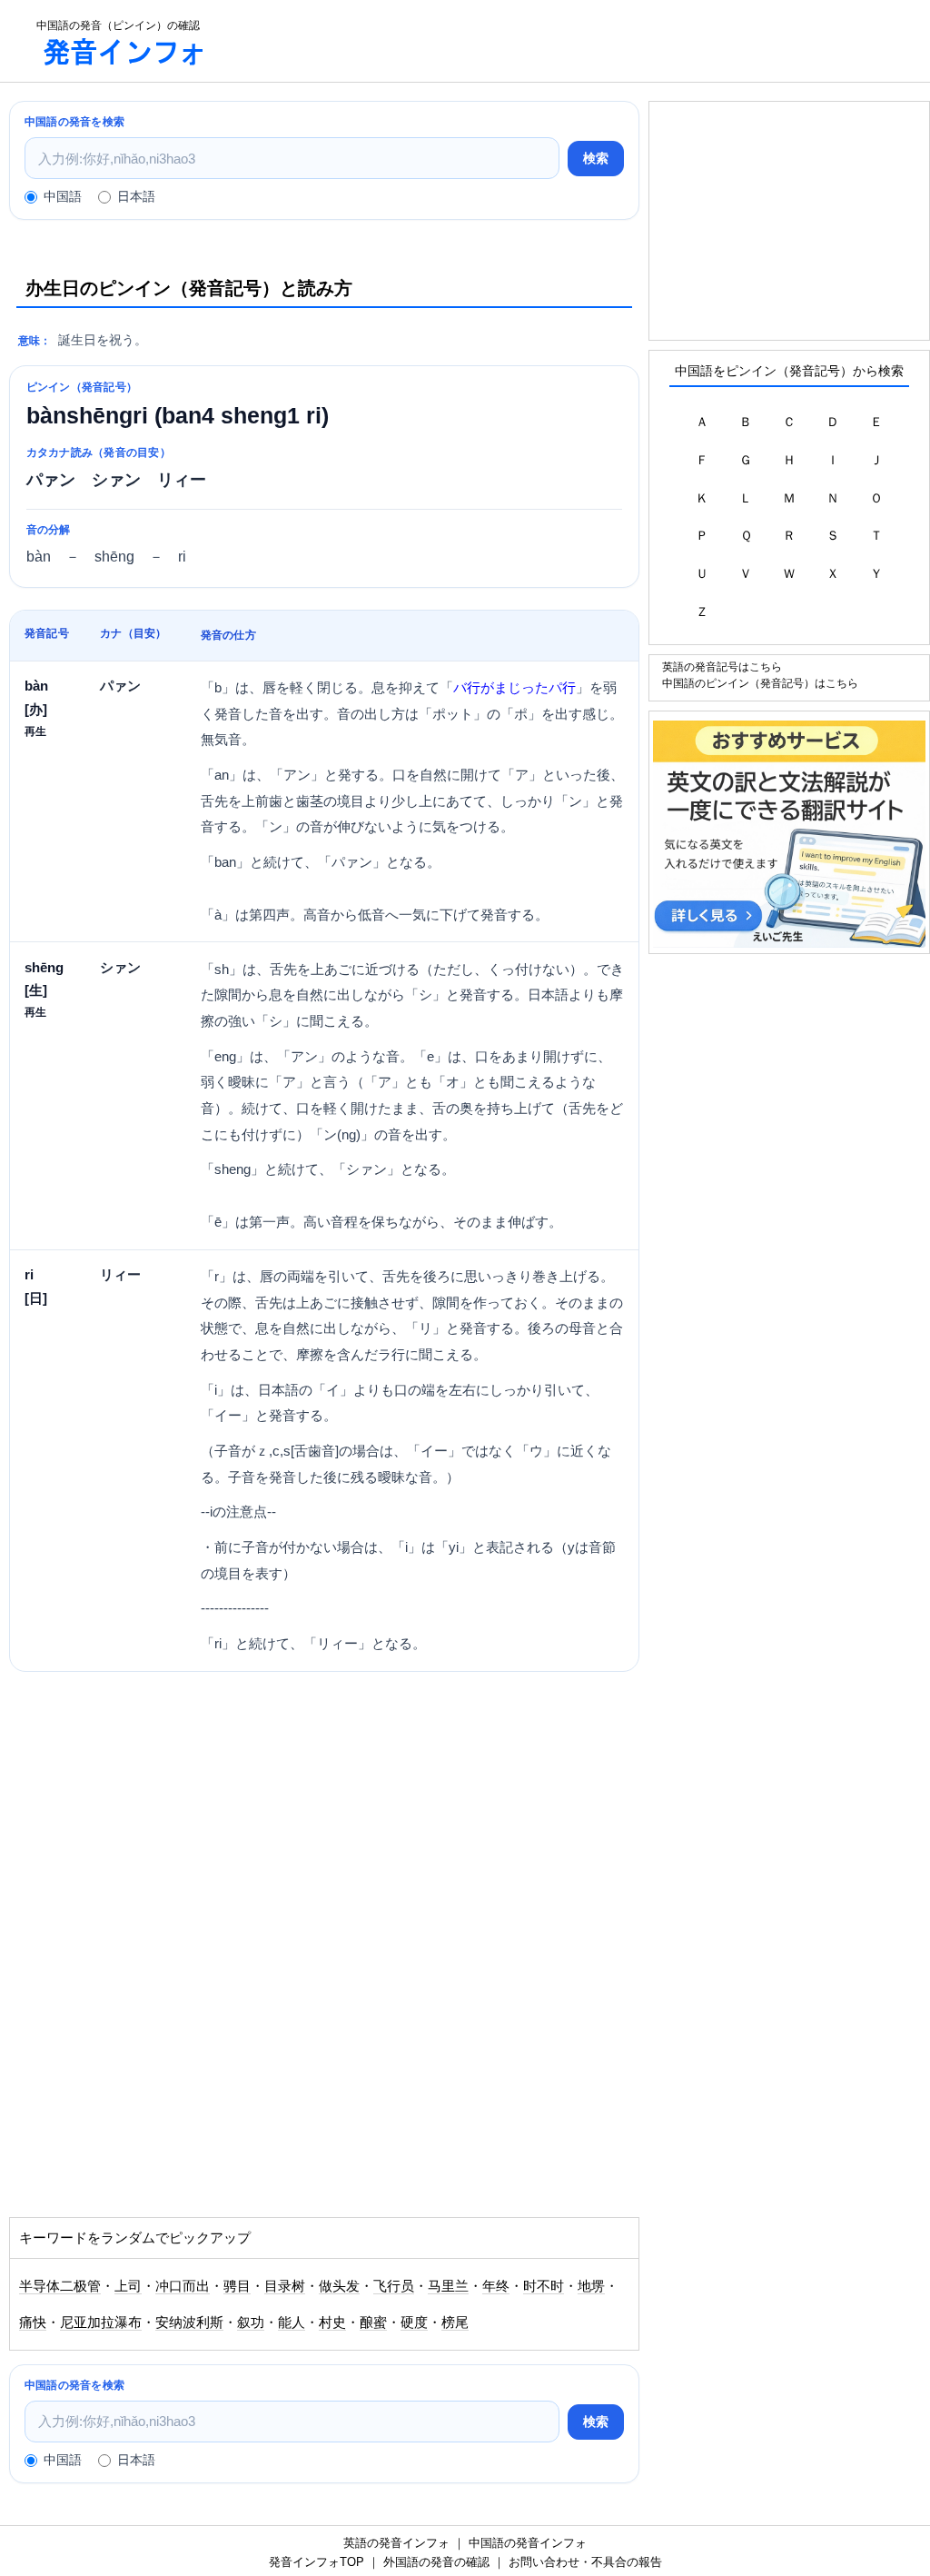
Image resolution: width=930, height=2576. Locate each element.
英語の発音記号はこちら (722, 666)
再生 (35, 731)
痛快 (33, 2322)
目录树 (285, 2286)
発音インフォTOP (317, 2562)
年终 (496, 2286)
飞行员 (394, 2286)
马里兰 (448, 2286)
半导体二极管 (60, 2286)
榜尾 (455, 2322)
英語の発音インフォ (396, 2543)
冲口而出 (183, 2286)
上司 (128, 2286)
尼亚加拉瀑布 (101, 2322)
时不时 (544, 2286)
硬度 (414, 2322)
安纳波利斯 (189, 2322)
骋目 (237, 2286)
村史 (332, 2322)
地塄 (591, 2286)
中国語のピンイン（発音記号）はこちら (760, 683)
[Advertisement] (585, 41)
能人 (292, 2322)
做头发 (339, 2286)
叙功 (251, 2322)
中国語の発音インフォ (528, 2543)
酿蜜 (373, 2322)
